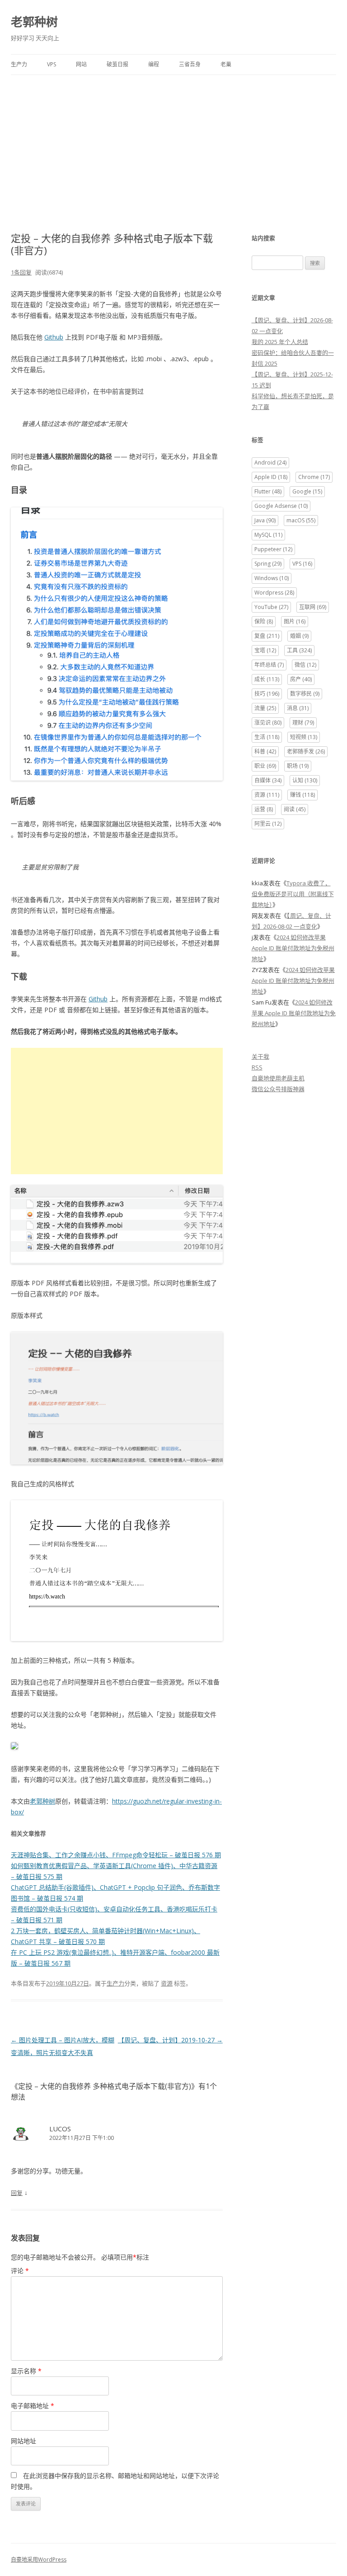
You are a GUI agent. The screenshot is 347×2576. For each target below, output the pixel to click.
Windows (272, 578)
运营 (264, 809)
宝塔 (265, 650)
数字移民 (305, 694)
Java (265, 520)
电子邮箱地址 (33, 2406)
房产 (301, 679)
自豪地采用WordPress (39, 2560)
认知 (305, 780)
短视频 (304, 737)
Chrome (314, 477)
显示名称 (26, 2371)
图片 (295, 621)
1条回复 (21, 272)
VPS (52, 64)
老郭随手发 (306, 751)
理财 (303, 723)
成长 (267, 679)
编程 (154, 64)
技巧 (267, 694)
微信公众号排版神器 (278, 1089)
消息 (298, 708)
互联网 (313, 607)
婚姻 (299, 636)
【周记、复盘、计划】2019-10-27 (170, 2040)
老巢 (226, 64)
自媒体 (268, 780)
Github (54, 337)
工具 (299, 650)
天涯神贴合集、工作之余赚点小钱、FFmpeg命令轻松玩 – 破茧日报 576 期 (116, 1855)
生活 (267, 737)
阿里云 (268, 824)
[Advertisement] (173, 143)
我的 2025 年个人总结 (280, 342)
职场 (298, 766)
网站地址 (23, 2441)
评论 (20, 2271)
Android (270, 463)
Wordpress (274, 593)
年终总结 (269, 665)
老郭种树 (34, 22)
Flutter (268, 491)
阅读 (295, 809)
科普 (265, 751)
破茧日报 (117, 64)
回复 (17, 2193)
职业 (265, 766)
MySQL (268, 535)
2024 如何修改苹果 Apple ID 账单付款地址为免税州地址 (293, 948)
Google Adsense (281, 506)
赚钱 (302, 795)
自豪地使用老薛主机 (278, 1078)
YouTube (271, 607)
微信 (305, 665)
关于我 (260, 1056)
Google (307, 491)
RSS (257, 1067)
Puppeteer (273, 549)
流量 (265, 708)
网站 (81, 64)
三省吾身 (190, 64)
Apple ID (271, 477)
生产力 (19, 64)
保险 (264, 621)
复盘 (267, 636)
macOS (301, 520)
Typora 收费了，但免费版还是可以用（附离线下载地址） (293, 894)
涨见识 (268, 723)
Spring (268, 564)
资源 (167, 1983)
